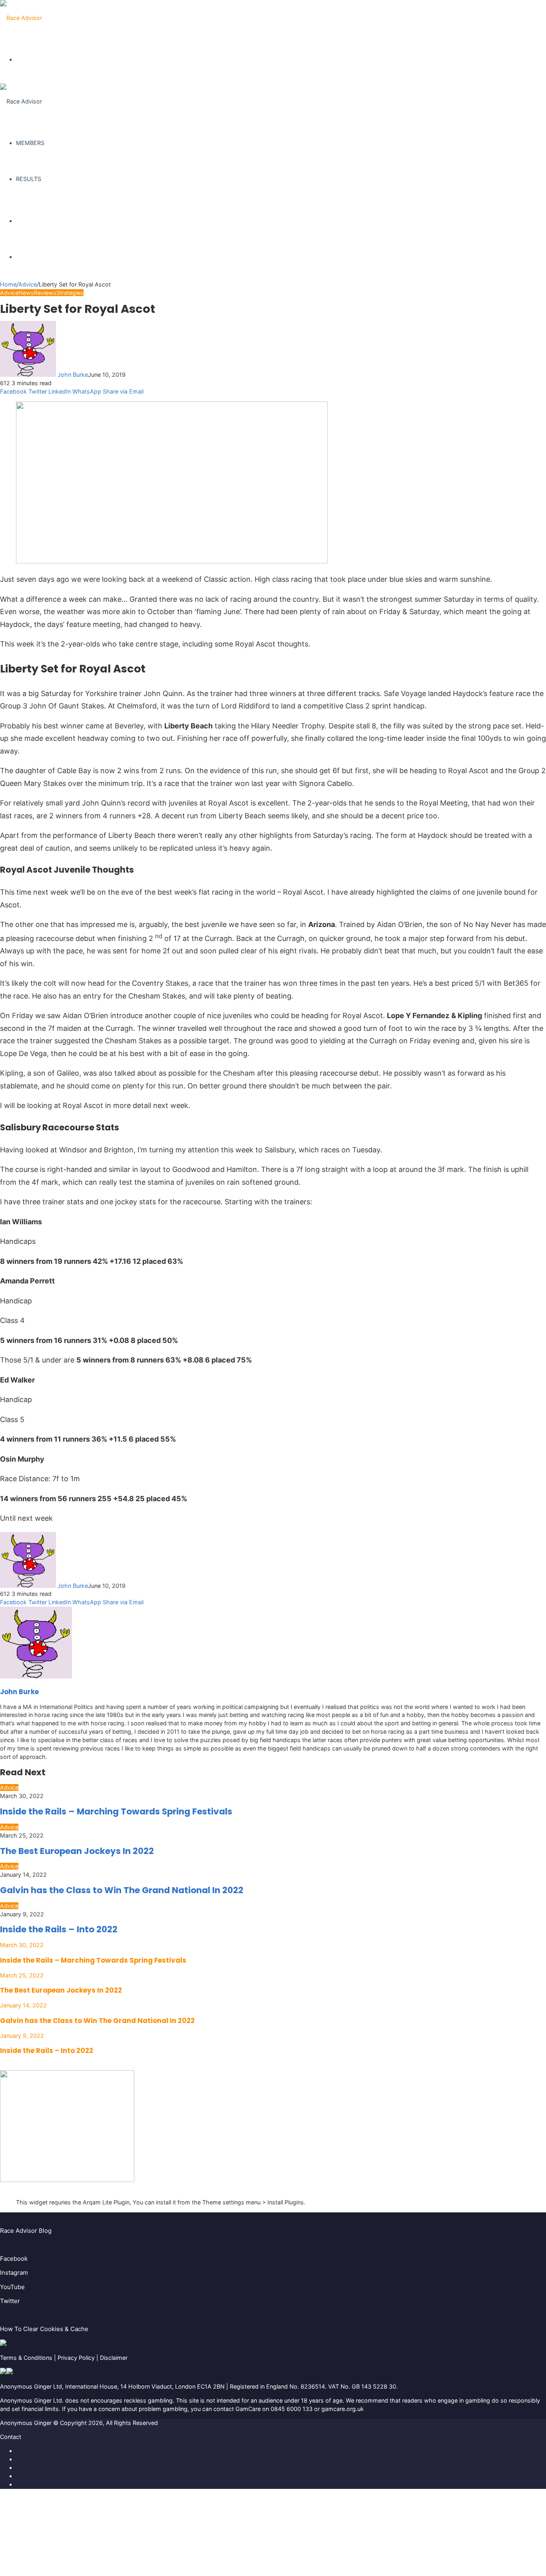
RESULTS (29, 179)
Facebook (14, 2259)
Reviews (45, 293)
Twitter (10, 2301)
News (26, 293)
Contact (11, 2437)
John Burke (73, 375)
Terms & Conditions (26, 2358)
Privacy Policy (76, 2358)
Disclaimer (114, 2358)
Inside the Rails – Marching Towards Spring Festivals (116, 1811)
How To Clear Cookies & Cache (44, 2329)
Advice (28, 284)
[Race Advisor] (21, 18)
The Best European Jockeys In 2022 (77, 1851)
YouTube (12, 2287)
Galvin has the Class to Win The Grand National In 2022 (122, 1890)
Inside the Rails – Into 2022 (59, 1929)
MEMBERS (30, 143)
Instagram (14, 2273)
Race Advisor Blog (26, 2231)
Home (8, 284)
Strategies (70, 293)
